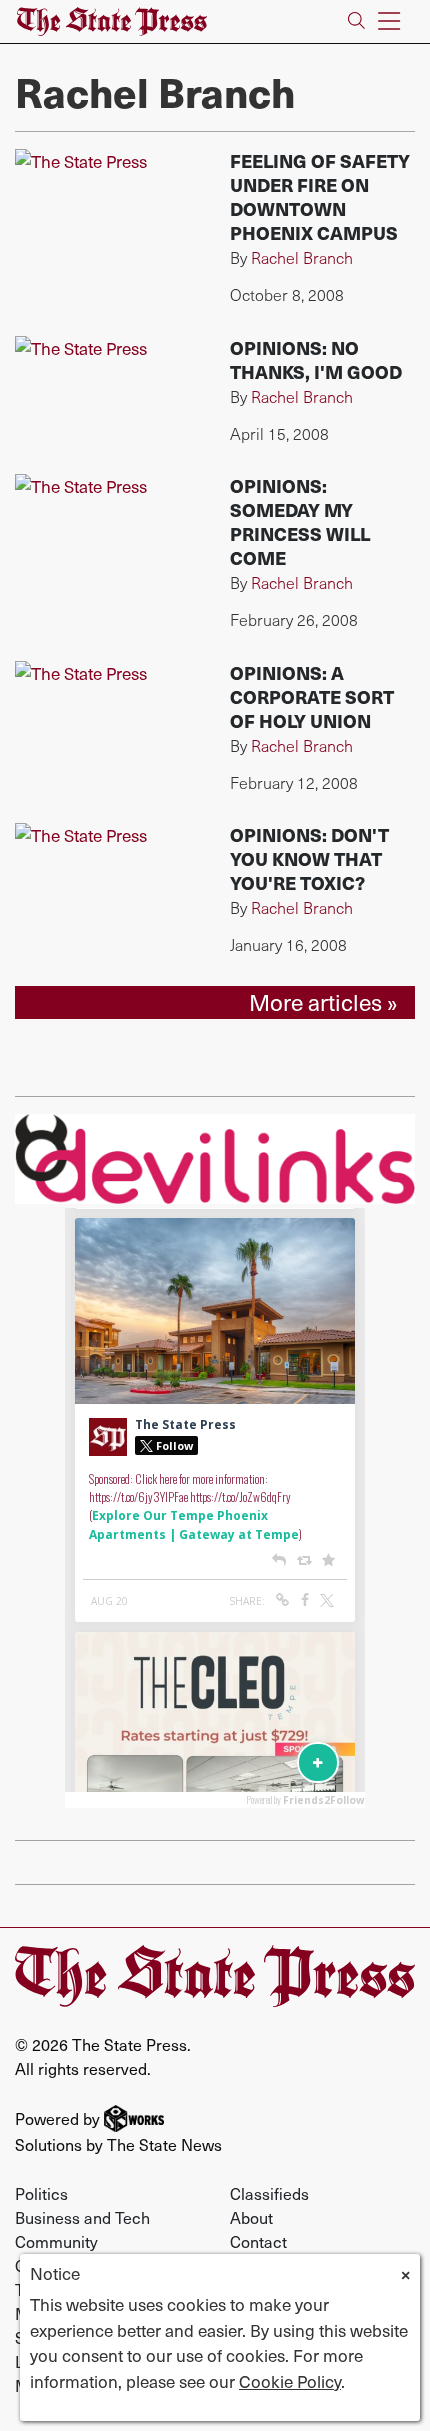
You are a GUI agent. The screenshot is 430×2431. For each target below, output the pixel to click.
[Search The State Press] (356, 21)
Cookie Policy (290, 2381)
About (251, 2217)
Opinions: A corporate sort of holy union (312, 696)
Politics (41, 2193)
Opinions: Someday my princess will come (300, 521)
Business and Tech (82, 2217)
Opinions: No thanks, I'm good (316, 359)
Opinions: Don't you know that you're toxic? (309, 858)
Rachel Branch (302, 257)
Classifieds (269, 2193)
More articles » (323, 1002)
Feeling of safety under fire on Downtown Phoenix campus (320, 196)
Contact (258, 2241)
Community (56, 2241)
